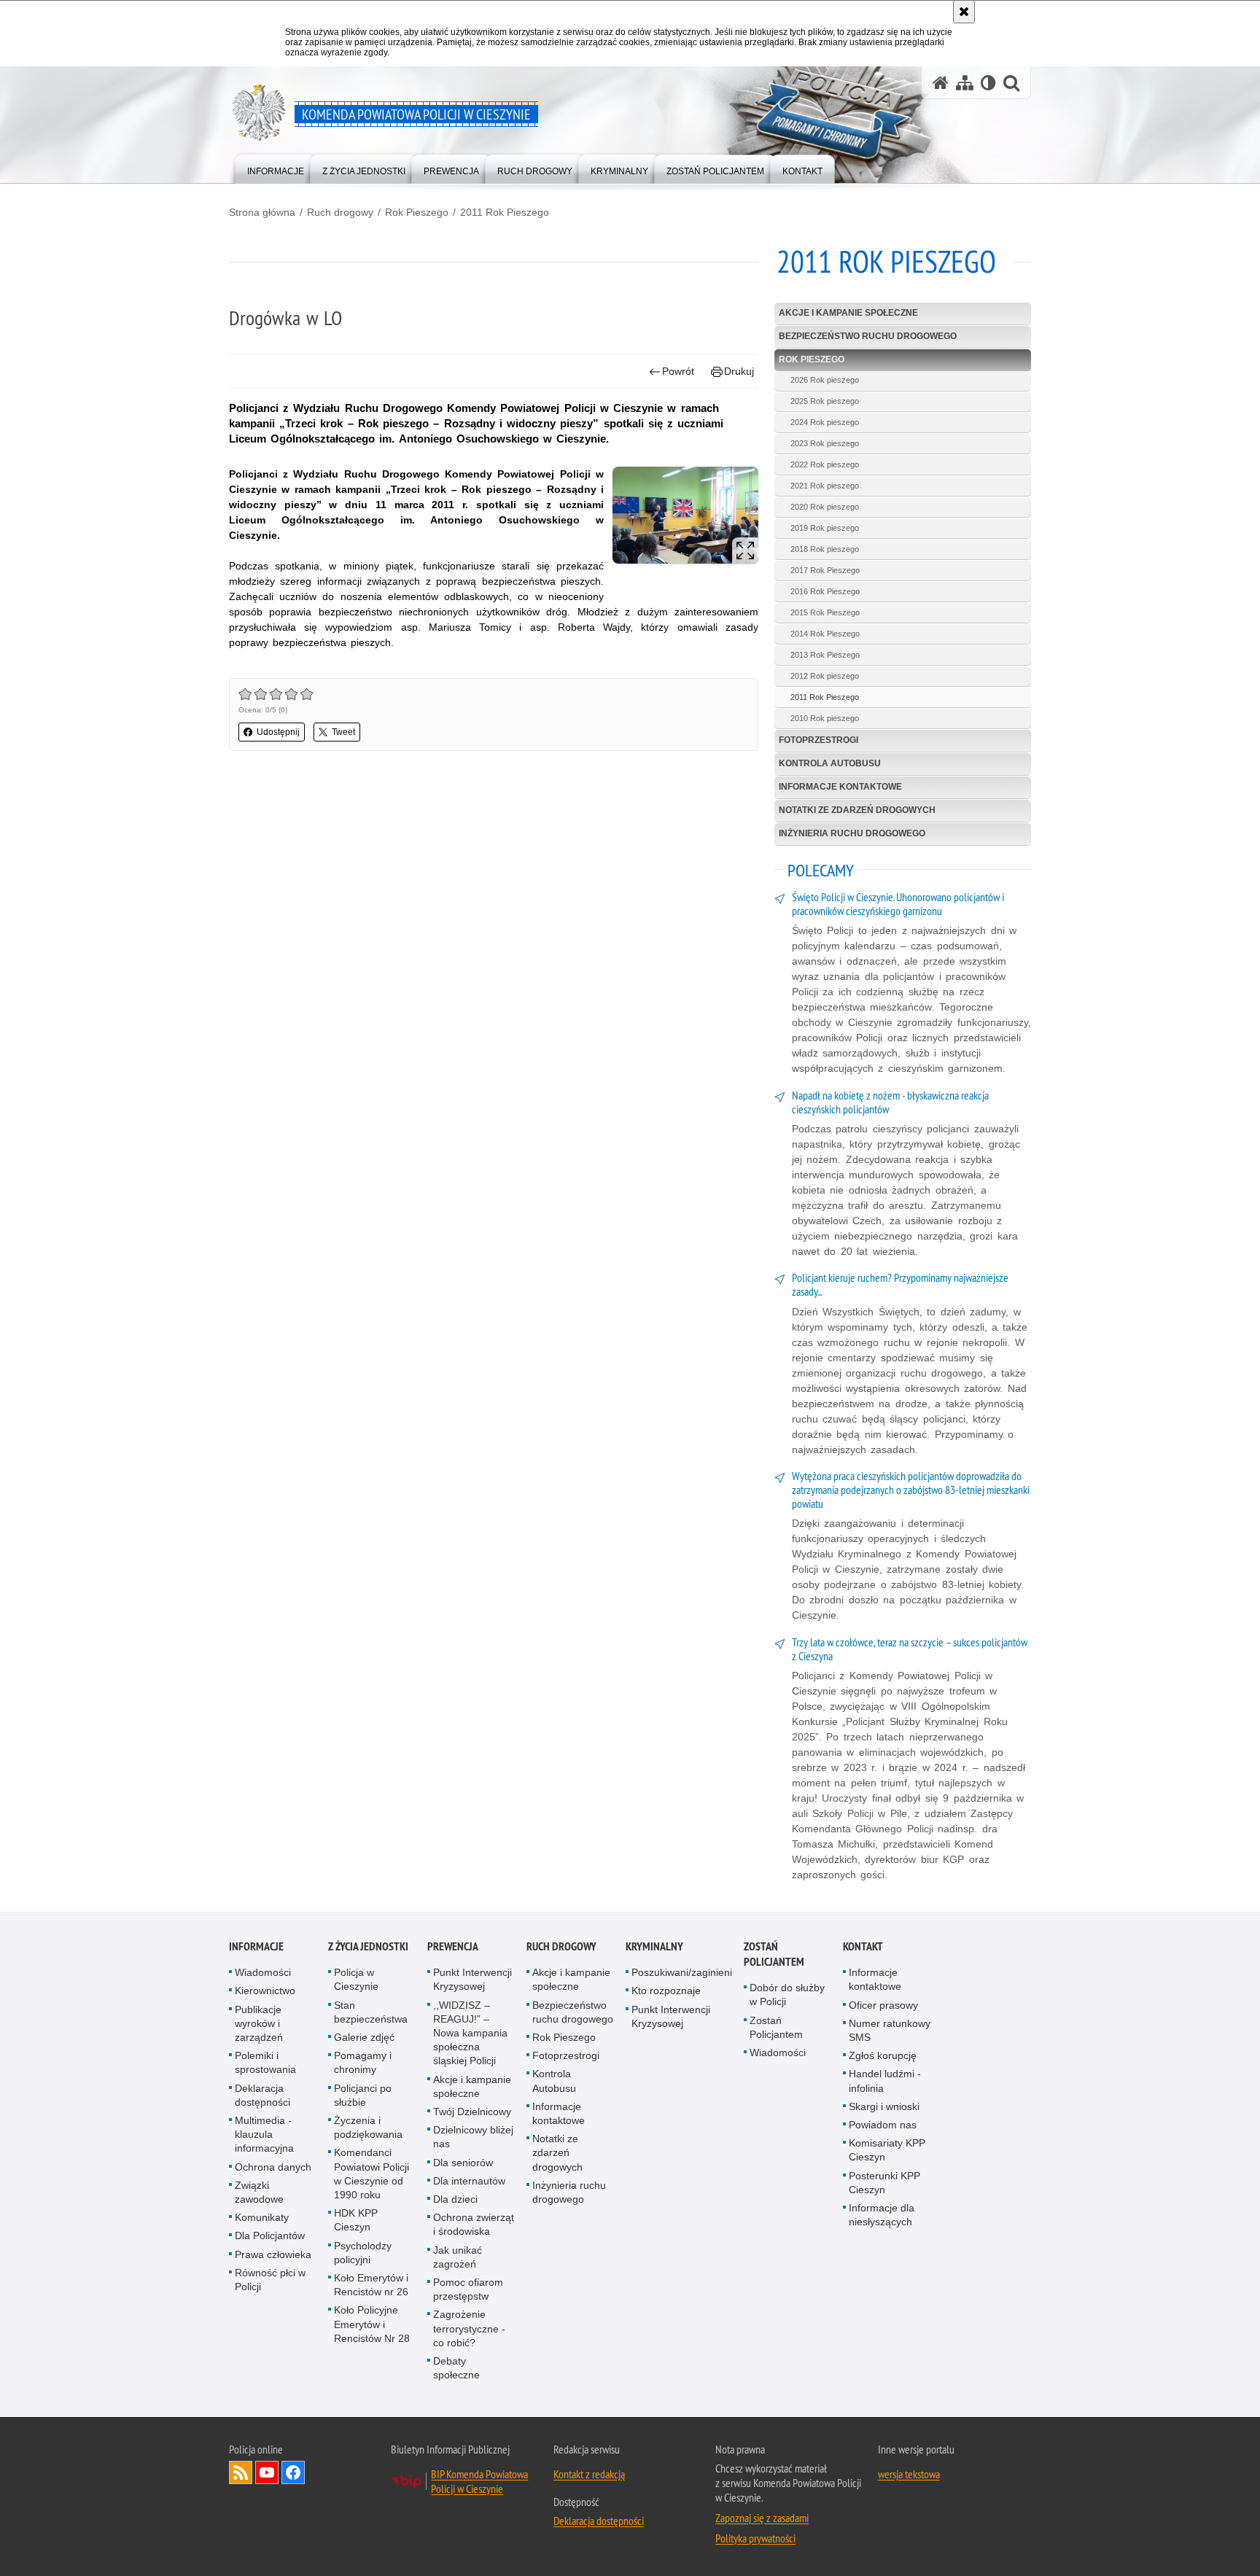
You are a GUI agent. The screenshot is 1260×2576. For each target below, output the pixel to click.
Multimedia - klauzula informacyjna (264, 2134)
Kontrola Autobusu (830, 763)
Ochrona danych (273, 2167)
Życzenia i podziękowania (368, 2127)
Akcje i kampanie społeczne (848, 313)
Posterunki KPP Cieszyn (884, 2183)
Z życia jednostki (368, 1946)
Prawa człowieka (273, 2254)
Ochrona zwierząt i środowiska (474, 2224)
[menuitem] (276, 168)
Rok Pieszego (417, 212)
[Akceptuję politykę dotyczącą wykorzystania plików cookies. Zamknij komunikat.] (964, 12)
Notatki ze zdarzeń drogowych (857, 810)
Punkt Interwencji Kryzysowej (472, 1979)
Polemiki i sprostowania (265, 2062)
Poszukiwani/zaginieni (682, 1972)
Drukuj (739, 371)
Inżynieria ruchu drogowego (852, 833)
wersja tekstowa (909, 2474)
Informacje (256, 1946)
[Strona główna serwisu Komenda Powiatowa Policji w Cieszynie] (941, 83)
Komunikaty (262, 2217)
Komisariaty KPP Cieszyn (887, 2150)
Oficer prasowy (883, 2005)
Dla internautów (469, 2181)
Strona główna (262, 212)
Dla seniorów (463, 2163)
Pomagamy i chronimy (363, 2062)
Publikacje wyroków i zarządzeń (259, 2023)
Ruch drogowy (340, 212)
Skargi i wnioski (884, 2106)
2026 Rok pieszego (825, 380)
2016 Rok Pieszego (825, 591)
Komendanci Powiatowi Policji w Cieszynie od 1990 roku (372, 2174)
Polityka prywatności (755, 2538)
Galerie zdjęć (364, 2037)
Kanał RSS (241, 2472)
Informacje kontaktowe (840, 787)
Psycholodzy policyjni (363, 2253)
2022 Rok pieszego (825, 464)
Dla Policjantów (270, 2235)
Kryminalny (654, 1946)
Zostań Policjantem (774, 1954)
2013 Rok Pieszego (825, 655)
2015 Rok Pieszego (825, 612)
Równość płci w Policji (270, 2280)
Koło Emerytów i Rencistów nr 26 (371, 2285)
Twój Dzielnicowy (472, 2112)
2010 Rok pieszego (825, 718)
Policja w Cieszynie (356, 1979)
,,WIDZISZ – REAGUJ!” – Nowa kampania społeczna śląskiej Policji (470, 2033)
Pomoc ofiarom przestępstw (468, 2289)
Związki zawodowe (259, 2192)
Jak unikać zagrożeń (458, 2257)
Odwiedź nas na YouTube (267, 2472)
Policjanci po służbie (363, 2095)
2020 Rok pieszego (825, 507)
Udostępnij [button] (278, 732)
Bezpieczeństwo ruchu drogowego (868, 336)
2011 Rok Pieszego (505, 212)
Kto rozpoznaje (666, 1991)
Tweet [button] (343, 732)
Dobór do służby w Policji (787, 1995)
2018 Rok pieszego (825, 549)
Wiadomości (263, 1972)
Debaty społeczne (456, 2368)
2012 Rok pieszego (825, 676)
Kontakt (863, 1946)
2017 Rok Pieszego (825, 570)
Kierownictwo (265, 1991)
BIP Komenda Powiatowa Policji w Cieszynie (479, 2481)
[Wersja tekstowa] (988, 83)
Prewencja (453, 1946)
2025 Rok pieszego (825, 401)
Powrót (678, 371)
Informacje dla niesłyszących (882, 2215)
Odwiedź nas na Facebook (293, 2472)
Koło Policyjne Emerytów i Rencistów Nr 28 (372, 2324)
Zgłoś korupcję (883, 2055)
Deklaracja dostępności (262, 2095)
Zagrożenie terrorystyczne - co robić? (469, 2328)
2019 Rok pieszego (825, 528)
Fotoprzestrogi (818, 740)
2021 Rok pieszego (825, 486)
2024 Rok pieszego (825, 422)
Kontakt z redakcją (589, 2474)
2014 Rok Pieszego (825, 634)
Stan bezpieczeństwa (371, 2012)
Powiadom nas (883, 2125)
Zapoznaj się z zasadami (762, 2518)
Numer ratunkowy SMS (890, 2030)
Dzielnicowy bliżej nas (473, 2137)
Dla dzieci (455, 2199)
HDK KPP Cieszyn (356, 2220)
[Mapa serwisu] (965, 83)
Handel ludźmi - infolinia (885, 2081)
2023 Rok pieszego (825, 443)
